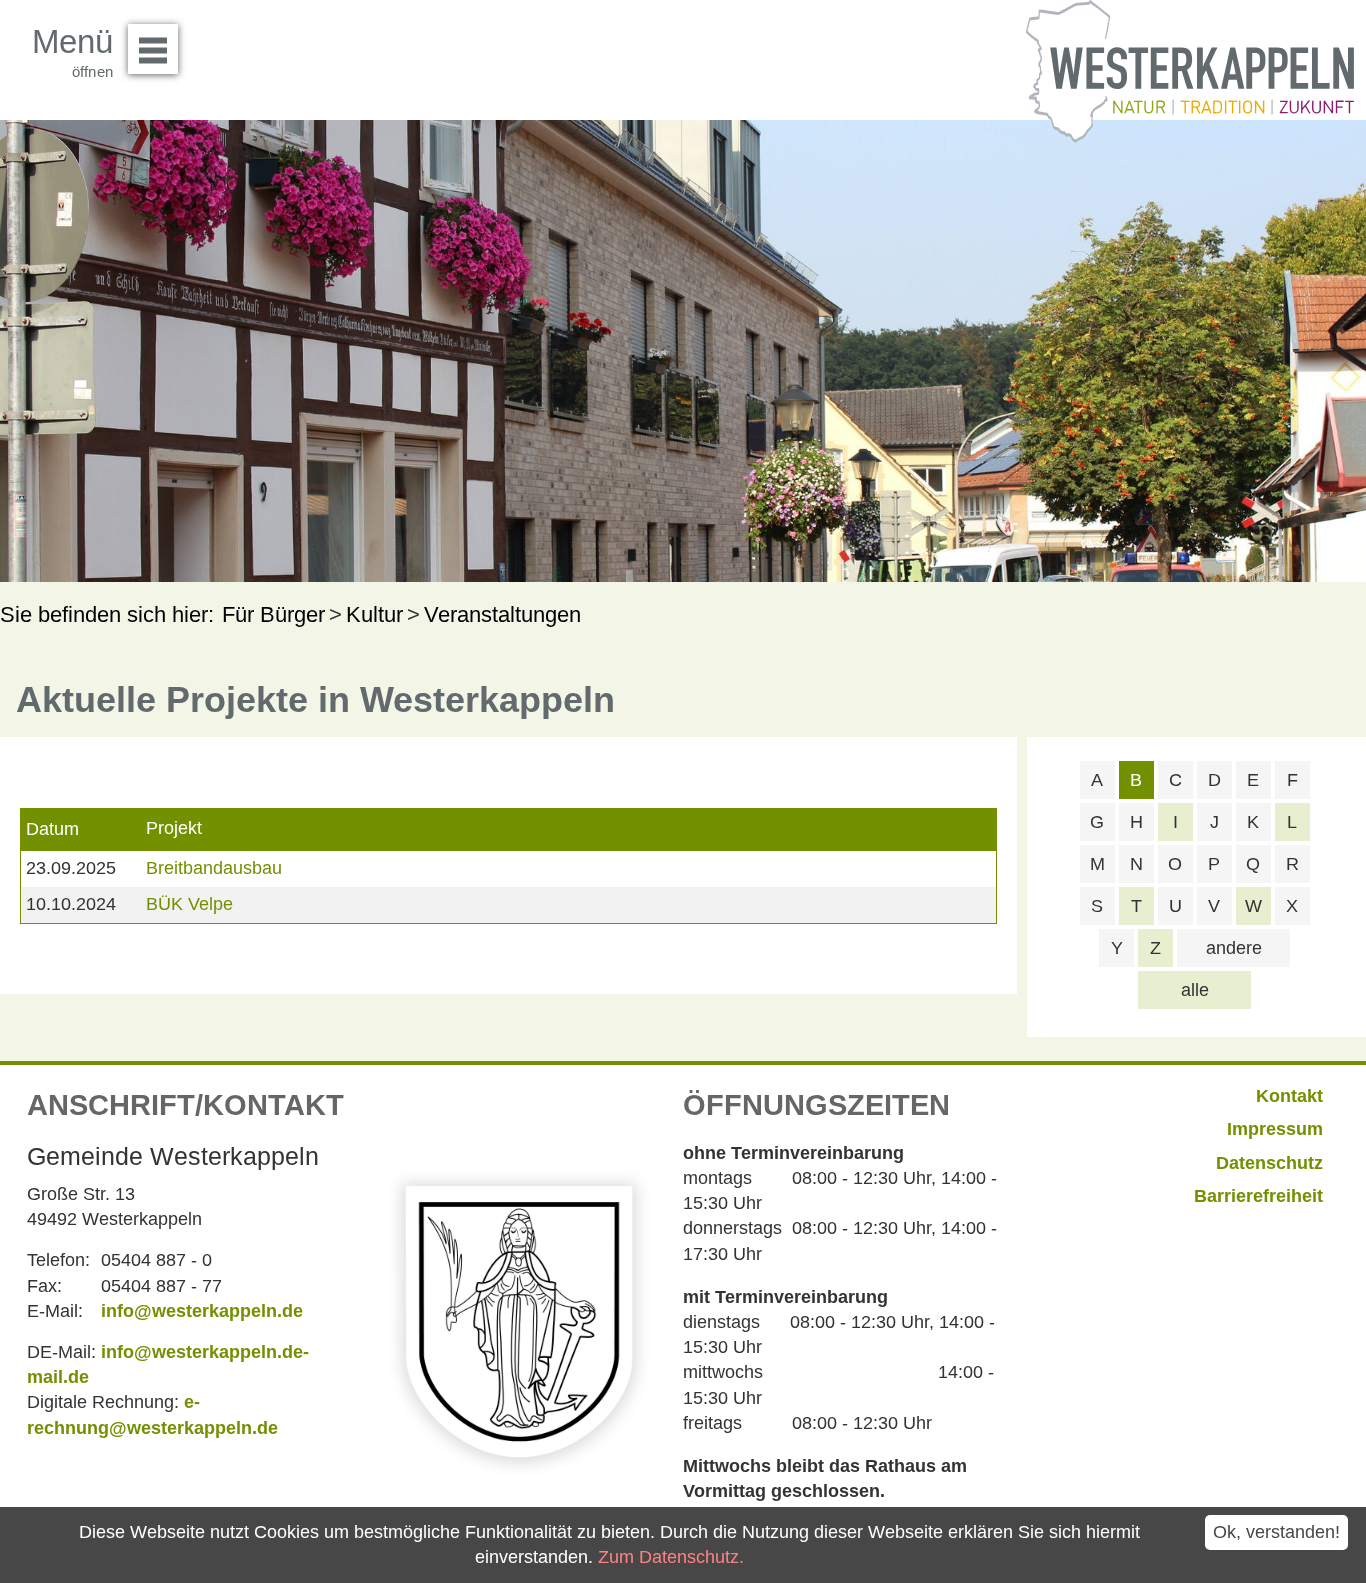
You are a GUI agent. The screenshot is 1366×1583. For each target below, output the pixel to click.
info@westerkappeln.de (202, 1311)
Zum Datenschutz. (671, 1557)
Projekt (174, 828)
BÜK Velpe (189, 904)
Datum (52, 829)
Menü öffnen (153, 49)
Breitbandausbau (214, 868)
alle (1195, 990)
